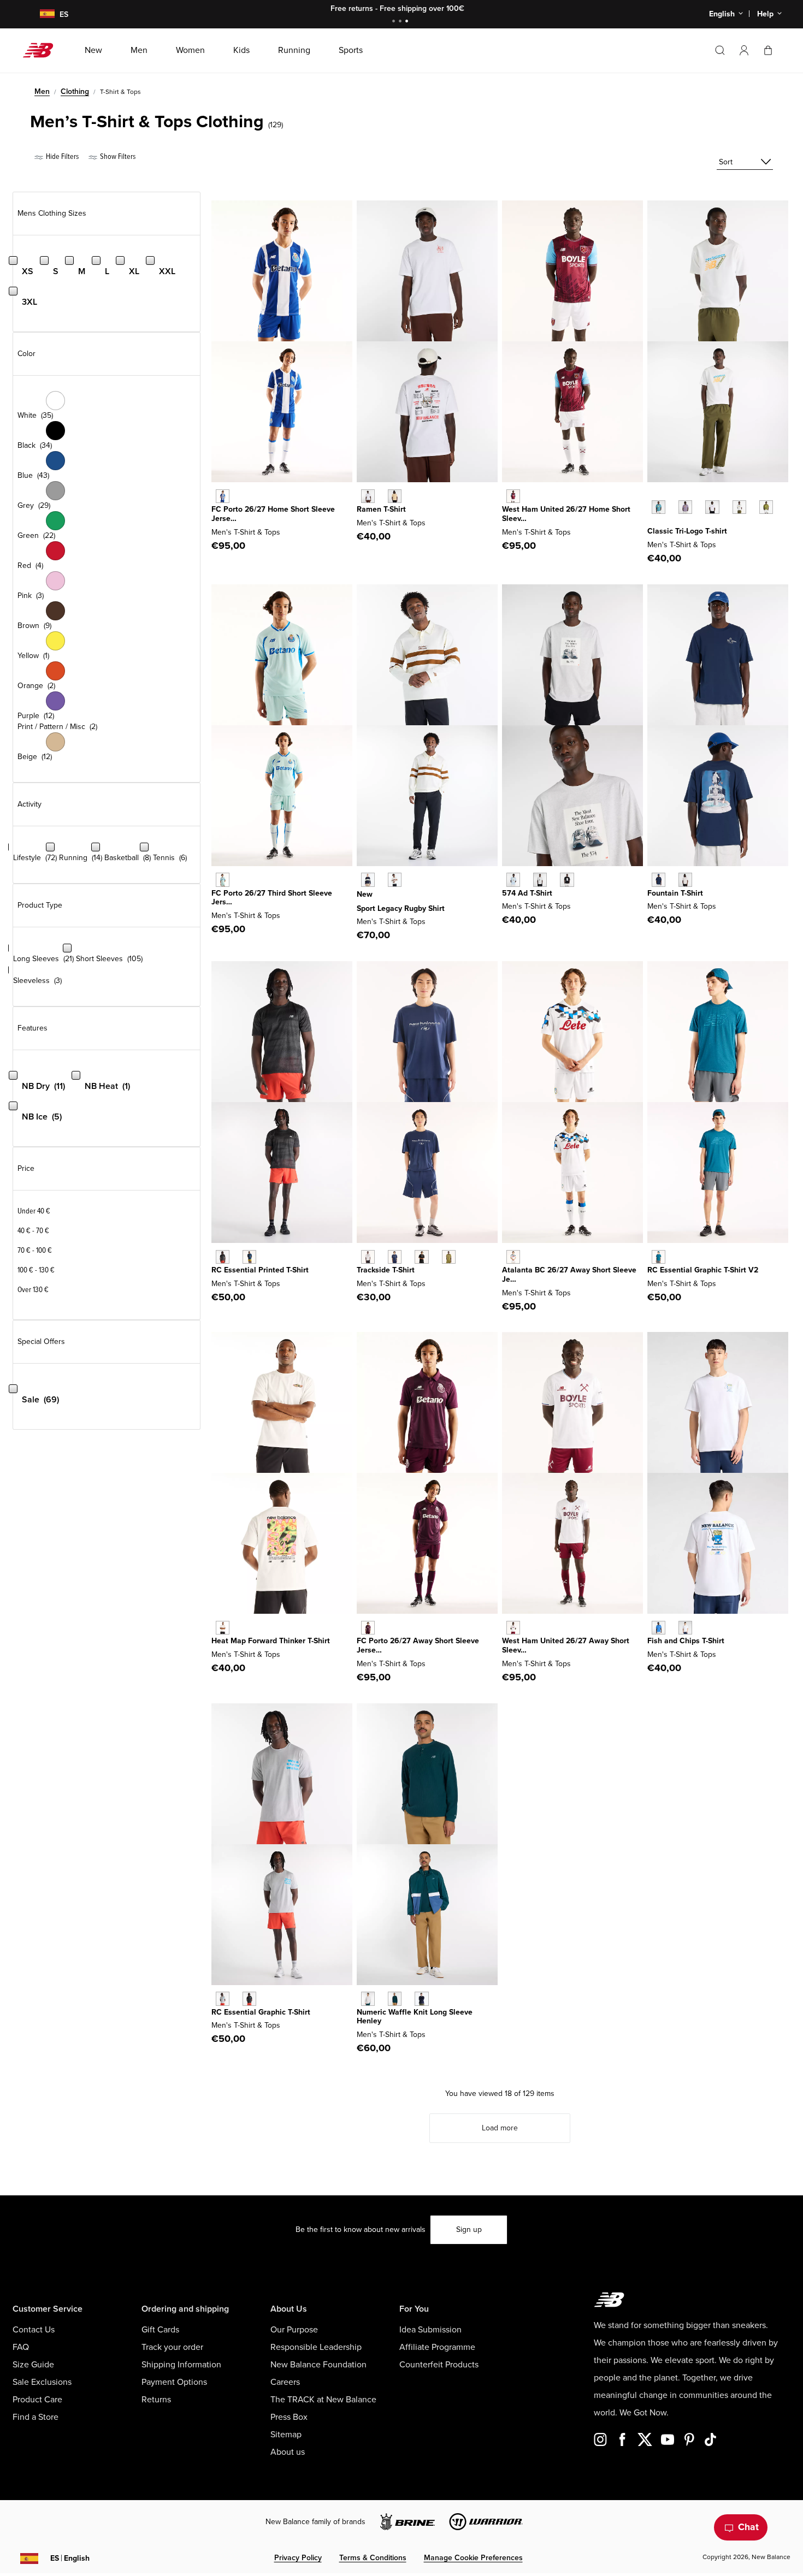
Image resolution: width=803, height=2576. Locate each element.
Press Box (289, 2417)
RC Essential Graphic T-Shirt (261, 2012)
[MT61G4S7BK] (223, 1257)
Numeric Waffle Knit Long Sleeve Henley (415, 2017)
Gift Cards (160, 2330)
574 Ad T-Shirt (527, 893)
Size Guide (33, 2365)
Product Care (37, 2400)
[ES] (40, 14)
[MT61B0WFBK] (567, 880)
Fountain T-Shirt (675, 893)
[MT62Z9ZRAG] (223, 1998)
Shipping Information (181, 2365)
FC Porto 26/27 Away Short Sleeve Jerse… (418, 1645)
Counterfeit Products (439, 2365)
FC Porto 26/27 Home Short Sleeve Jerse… (273, 514)
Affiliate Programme (437, 2347)
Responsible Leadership (316, 2347)
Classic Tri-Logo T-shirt (687, 531)
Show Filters (117, 156)
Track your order (172, 2347)
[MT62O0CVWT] (223, 1628)
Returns (156, 2400)
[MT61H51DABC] (395, 496)
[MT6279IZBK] (421, 1257)
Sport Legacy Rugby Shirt (401, 908)
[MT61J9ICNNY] (659, 880)
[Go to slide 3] (408, 22)
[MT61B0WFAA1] (513, 880)
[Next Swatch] (653, 524)
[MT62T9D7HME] (513, 496)
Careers (285, 2382)
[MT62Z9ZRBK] (249, 1998)
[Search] (720, 50)
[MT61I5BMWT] (685, 1628)
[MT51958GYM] (368, 1998)
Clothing (75, 91)
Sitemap (286, 2435)
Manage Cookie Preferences (473, 2558)
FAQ (21, 2347)
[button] (744, 50)
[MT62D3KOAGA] (395, 880)
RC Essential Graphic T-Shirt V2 (703, 1270)
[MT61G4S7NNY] (249, 1257)
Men (42, 91)
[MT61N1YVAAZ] (659, 507)
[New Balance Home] (42, 50)
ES (70, 2558)
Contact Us (34, 2330)
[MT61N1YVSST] (739, 507)
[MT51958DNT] (421, 1998)
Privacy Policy (298, 2558)
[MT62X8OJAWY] (513, 1257)
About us (288, 2452)
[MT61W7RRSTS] (659, 1257)
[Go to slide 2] (401, 22)
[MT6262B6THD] (223, 880)
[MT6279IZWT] (368, 1257)
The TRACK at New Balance (323, 2400)
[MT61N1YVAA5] (685, 507)
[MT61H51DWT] (368, 496)
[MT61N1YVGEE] (766, 507)
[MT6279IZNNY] (395, 1257)
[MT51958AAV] (395, 1998)
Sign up (469, 2229)
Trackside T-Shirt (386, 1270)
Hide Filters (61, 156)
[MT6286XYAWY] (368, 1628)
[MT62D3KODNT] (368, 880)
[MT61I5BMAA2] (659, 1628)
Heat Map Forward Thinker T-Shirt (271, 1641)
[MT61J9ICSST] (685, 880)
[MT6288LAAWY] (513, 1628)
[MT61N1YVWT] (712, 507)
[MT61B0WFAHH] (540, 880)
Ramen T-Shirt (381, 509)
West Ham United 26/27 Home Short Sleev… (566, 514)
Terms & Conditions (373, 2558)
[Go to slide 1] (395, 22)
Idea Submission (430, 2330)
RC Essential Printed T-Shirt (260, 1270)
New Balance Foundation (318, 2365)
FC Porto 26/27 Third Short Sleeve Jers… (272, 898)
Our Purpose (294, 2330)
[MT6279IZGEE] (449, 1257)
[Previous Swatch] (653, 495)
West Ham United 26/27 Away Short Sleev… (566, 1645)
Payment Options (174, 2382)
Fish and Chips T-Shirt (686, 1641)
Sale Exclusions (42, 2382)
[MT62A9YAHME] (223, 496)
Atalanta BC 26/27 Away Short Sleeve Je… (569, 1275)
